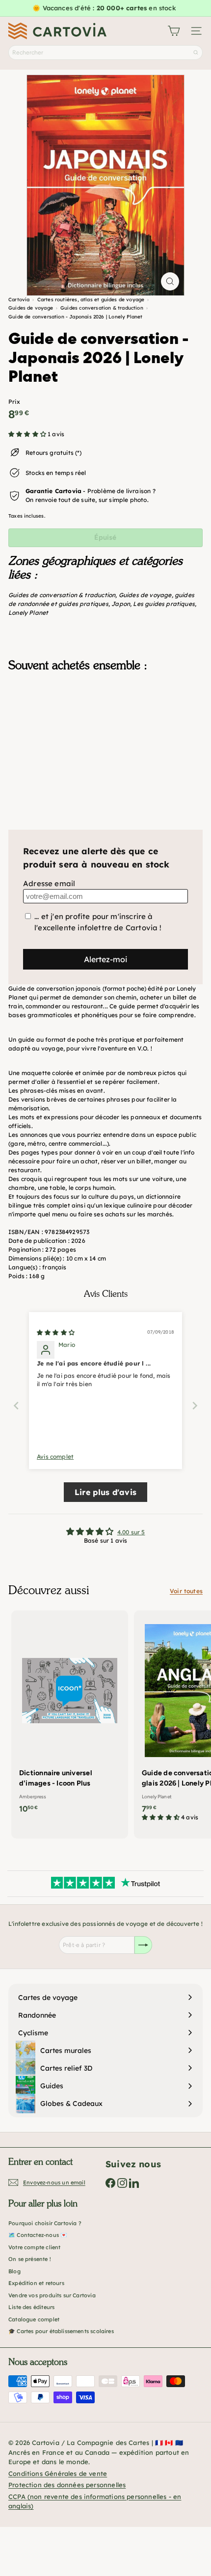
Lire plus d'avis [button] (105, 1492)
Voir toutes (186, 1591)
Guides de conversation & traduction (62, 595)
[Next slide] (195, 1406)
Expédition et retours (36, 2283)
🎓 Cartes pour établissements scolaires (61, 2331)
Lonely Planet (28, 613)
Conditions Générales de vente (58, 2473)
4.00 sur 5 (131, 1532)
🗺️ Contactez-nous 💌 (38, 2235)
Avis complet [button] (55, 1457)
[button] (28, 434)
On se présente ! (30, 2259)
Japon (121, 604)
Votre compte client (34, 2247)
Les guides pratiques (164, 604)
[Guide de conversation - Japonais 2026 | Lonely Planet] (105, 729)
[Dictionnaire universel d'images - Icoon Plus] (70, 1715)
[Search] (196, 53)
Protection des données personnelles (67, 2485)
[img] (56, 1332)
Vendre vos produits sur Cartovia (52, 2295)
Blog (14, 2271)
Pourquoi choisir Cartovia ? (45, 2223)
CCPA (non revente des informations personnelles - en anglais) (95, 2501)
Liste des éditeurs (31, 2307)
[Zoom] (170, 281)
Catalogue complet (34, 2319)
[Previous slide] (16, 1406)
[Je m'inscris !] (143, 1945)
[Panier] (174, 31)
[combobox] (105, 53)
